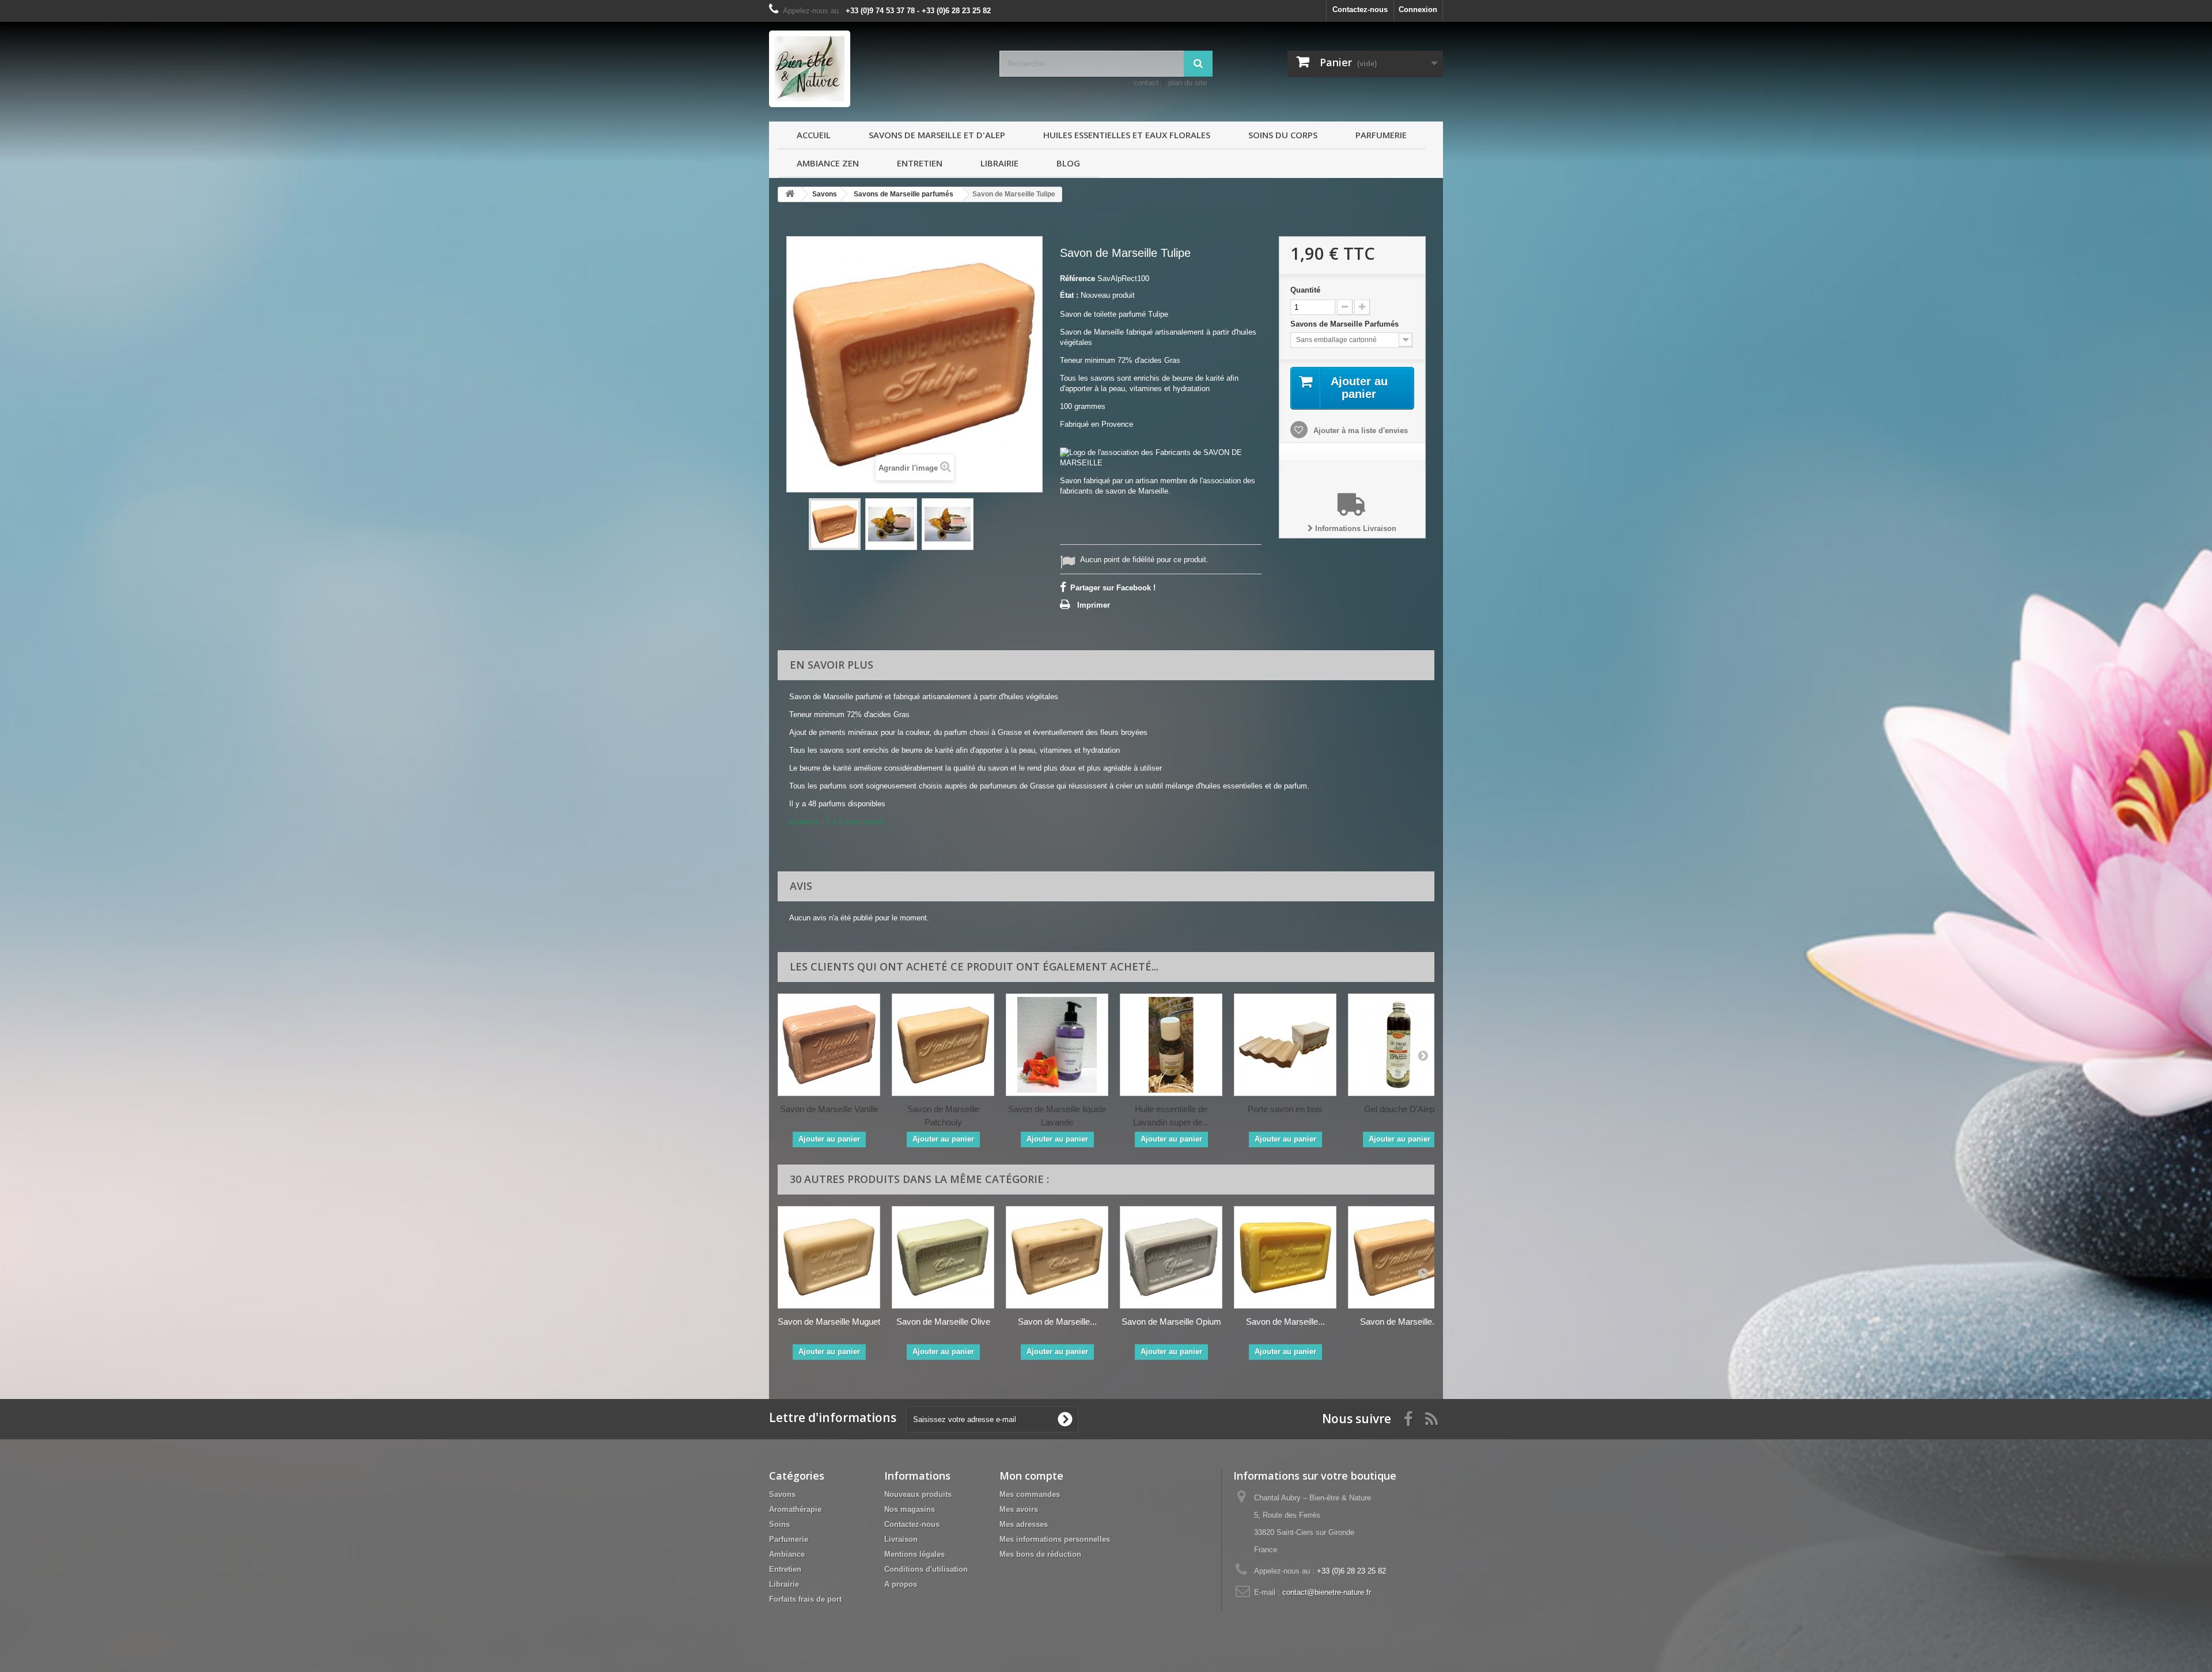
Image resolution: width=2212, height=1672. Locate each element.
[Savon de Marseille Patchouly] (943, 1045)
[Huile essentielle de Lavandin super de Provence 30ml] (1171, 1045)
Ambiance (787, 1554)
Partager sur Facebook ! (1113, 588)
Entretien (920, 163)
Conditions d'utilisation (926, 1569)
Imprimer (1094, 605)
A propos (901, 1584)
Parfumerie (1381, 135)
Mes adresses (1024, 1524)
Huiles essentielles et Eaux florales (1127, 135)
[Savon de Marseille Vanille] (829, 1045)
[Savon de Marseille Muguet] (829, 1257)
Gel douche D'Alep (1399, 1109)
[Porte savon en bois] (1285, 1045)
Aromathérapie (795, 1509)
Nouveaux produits (918, 1494)
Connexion (1418, 10)
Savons (782, 1494)
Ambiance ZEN (828, 163)
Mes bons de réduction (1040, 1554)
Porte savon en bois (1285, 1109)
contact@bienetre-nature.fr (1327, 1592)
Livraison (901, 1539)
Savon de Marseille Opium (1171, 1322)
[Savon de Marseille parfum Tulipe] (835, 524)
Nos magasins (910, 1509)
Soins (779, 1524)
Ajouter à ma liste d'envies (1359, 431)
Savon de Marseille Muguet (829, 1322)
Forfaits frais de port (805, 1599)
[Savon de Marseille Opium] (1171, 1257)
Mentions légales (914, 1554)
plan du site (1188, 83)
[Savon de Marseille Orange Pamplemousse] (1285, 1257)
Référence (1077, 278)
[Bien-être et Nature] (876, 69)
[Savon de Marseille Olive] (943, 1257)
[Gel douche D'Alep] (1399, 1045)
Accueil (814, 135)
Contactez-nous (1360, 10)
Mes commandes (1030, 1494)
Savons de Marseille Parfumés (1346, 324)
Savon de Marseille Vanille (829, 1109)
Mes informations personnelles (1055, 1539)
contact (1146, 83)
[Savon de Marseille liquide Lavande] (1057, 1045)
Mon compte (1031, 1476)
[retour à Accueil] (790, 194)
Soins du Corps (1283, 135)
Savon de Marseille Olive (943, 1322)
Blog (1068, 163)
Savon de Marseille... (1057, 1322)
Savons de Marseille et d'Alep (937, 135)
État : (1069, 295)
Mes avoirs (1019, 1509)
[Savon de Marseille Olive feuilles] (1057, 1257)
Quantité (1305, 290)
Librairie (999, 163)
